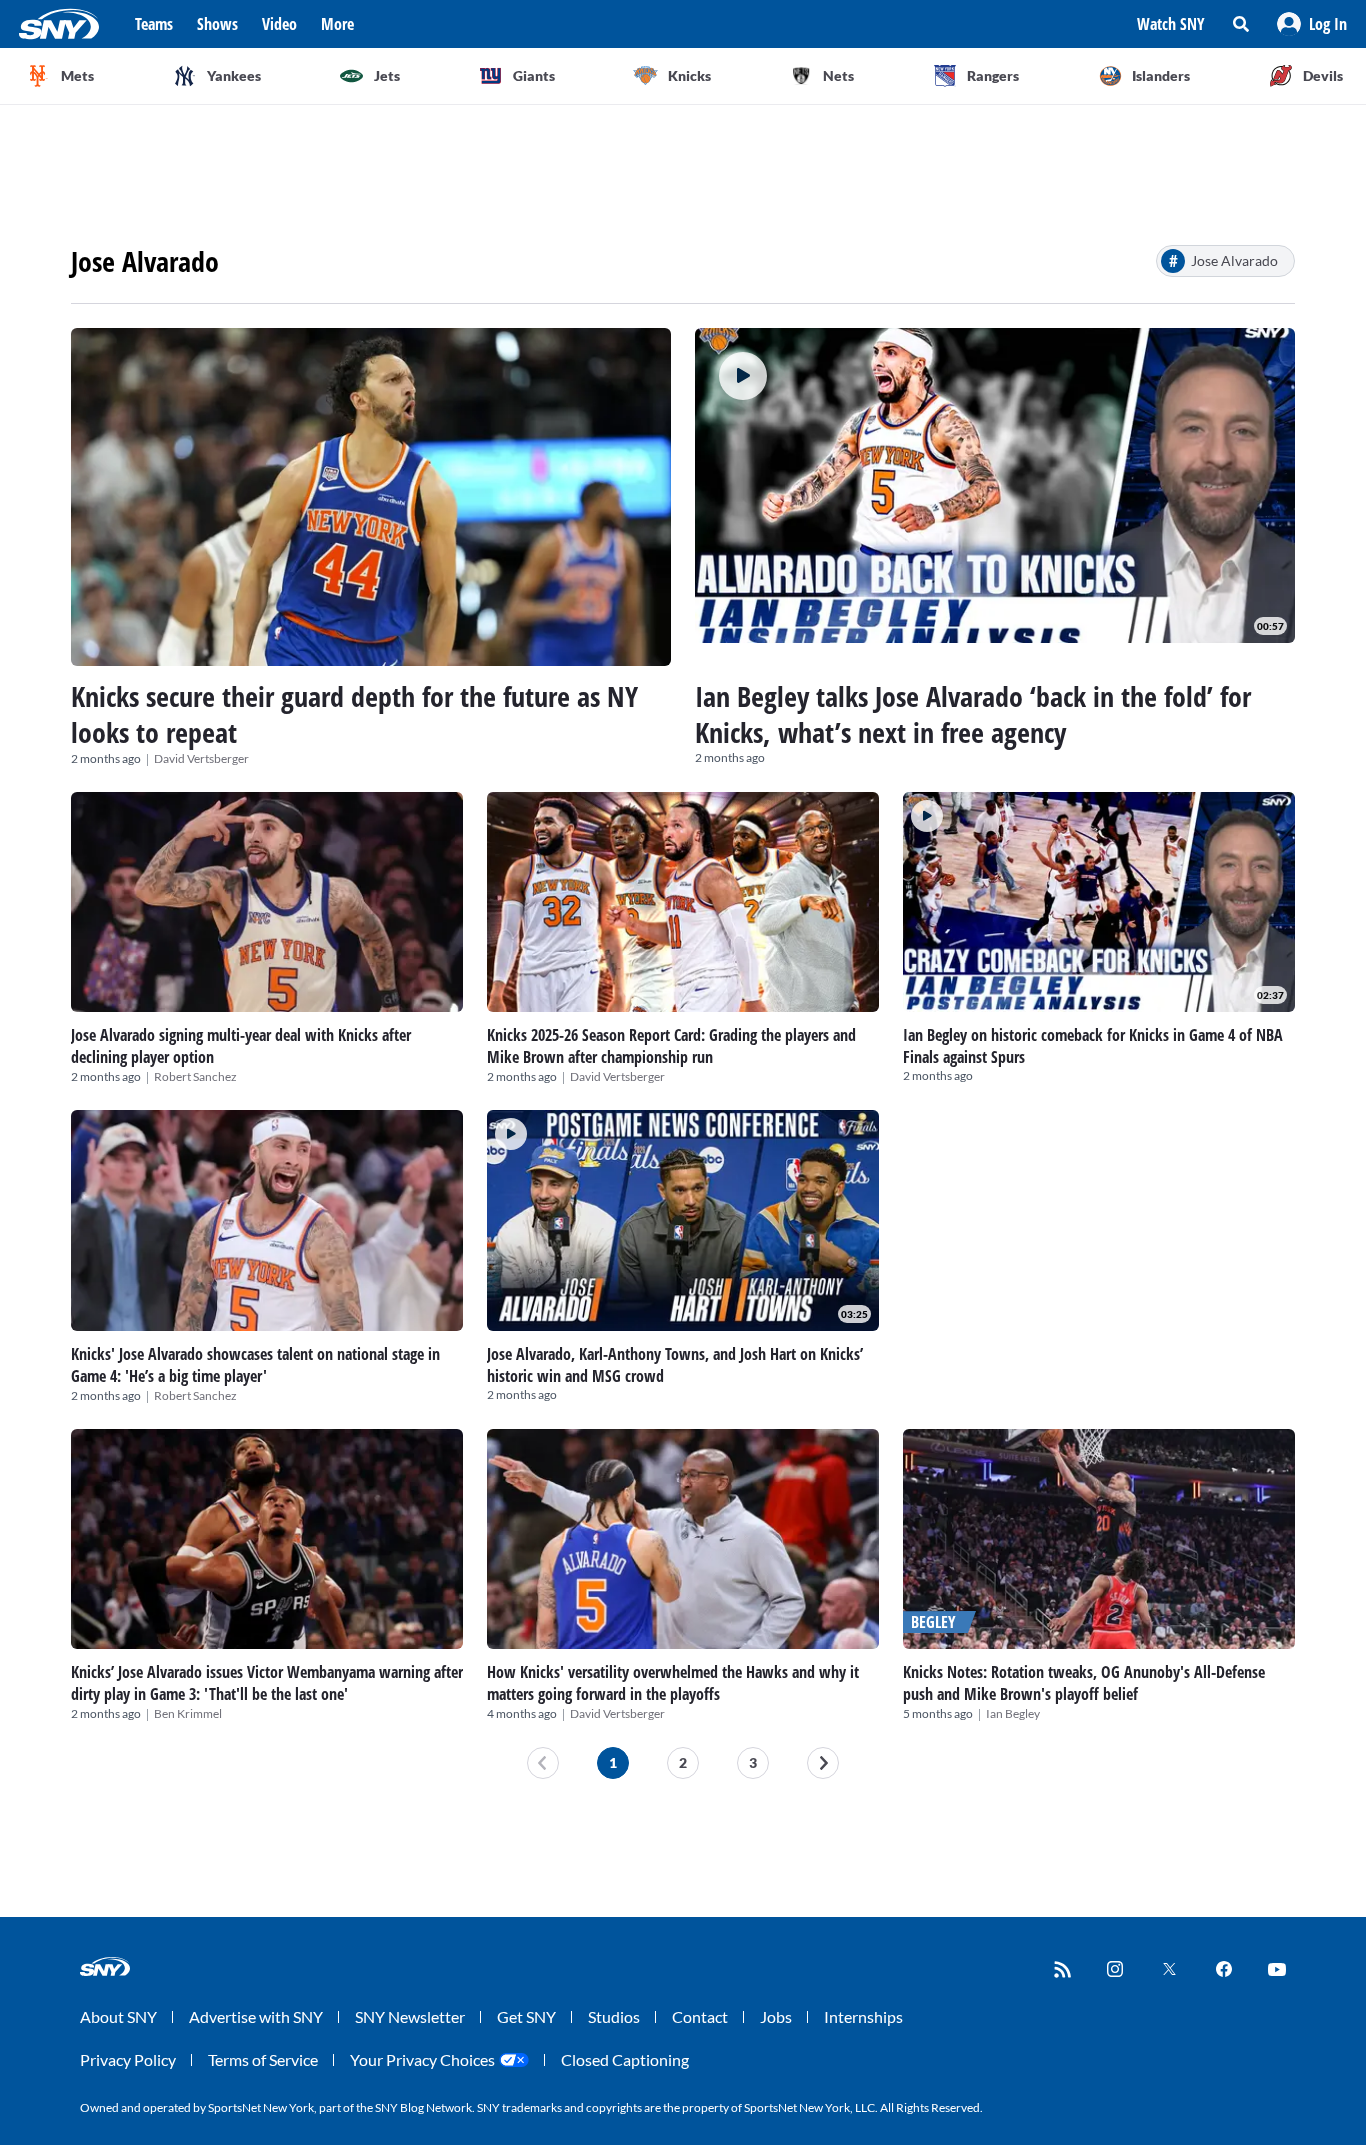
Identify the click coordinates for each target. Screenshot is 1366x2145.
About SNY (118, 2016)
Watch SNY (1171, 24)
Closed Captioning (625, 2059)
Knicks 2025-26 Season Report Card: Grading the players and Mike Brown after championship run (671, 1046)
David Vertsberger (201, 758)
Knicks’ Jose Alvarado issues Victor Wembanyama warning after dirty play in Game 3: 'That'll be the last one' (267, 1683)
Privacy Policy (128, 2059)
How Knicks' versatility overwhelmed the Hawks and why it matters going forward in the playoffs (673, 1683)
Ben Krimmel (188, 1713)
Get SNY (526, 2016)
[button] (1312, 24)
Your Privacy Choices (422, 2059)
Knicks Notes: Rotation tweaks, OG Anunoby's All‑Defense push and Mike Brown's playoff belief (1084, 1683)
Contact (700, 2016)
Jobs (776, 2016)
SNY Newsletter (410, 2016)
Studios (614, 2016)
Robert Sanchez (195, 1076)
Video (279, 24)
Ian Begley (1013, 1713)
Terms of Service (263, 2059)
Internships (863, 2016)
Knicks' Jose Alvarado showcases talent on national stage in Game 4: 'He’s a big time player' (255, 1365)
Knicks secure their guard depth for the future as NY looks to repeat (354, 714)
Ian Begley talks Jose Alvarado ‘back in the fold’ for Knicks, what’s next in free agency (973, 714)
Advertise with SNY (256, 2016)
